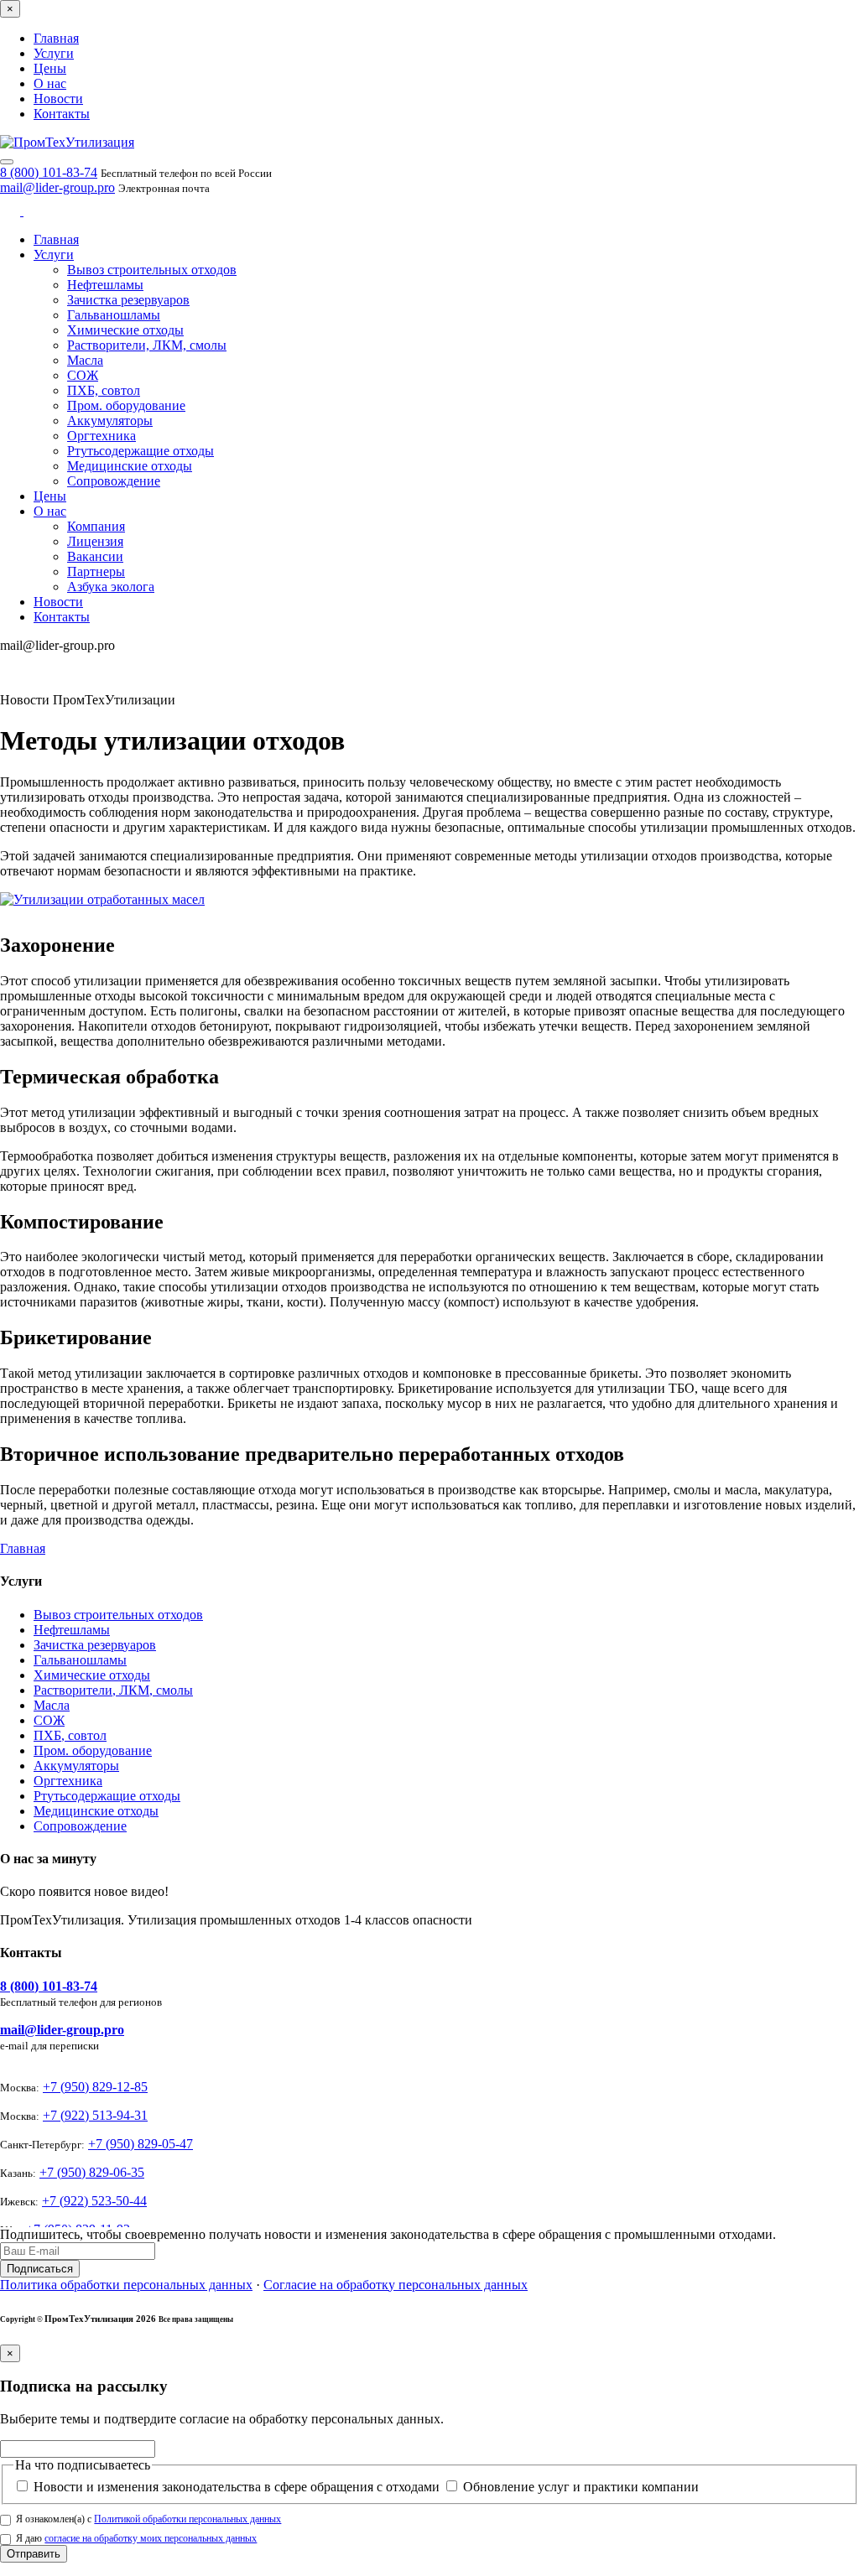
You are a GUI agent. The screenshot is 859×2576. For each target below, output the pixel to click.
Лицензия (95, 541)
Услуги (54, 53)
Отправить (34, 2554)
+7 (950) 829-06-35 (92, 2172)
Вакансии (95, 556)
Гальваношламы (114, 315)
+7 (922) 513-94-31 (95, 2115)
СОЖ (83, 375)
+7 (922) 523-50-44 (94, 2201)
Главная (56, 38)
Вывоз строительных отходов (152, 270)
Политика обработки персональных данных (126, 2285)
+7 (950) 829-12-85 (95, 2087)
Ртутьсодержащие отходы (141, 451)
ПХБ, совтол (104, 390)
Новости (58, 99)
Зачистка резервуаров (128, 300)
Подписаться (40, 2269)
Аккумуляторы (110, 421)
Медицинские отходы (130, 466)
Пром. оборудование (126, 405)
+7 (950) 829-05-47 (141, 2144)
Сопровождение (114, 481)
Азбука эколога (111, 587)
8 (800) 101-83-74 (49, 172)
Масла (85, 360)
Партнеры (96, 571)
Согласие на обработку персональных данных (396, 2285)
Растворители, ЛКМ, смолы (147, 345)
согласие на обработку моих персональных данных (151, 2538)
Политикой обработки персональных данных (187, 2519)
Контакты (62, 114)
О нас (50, 83)
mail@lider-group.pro (57, 187)
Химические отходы (125, 330)
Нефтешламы (105, 285)
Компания (96, 526)
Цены (50, 68)
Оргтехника (102, 436)
